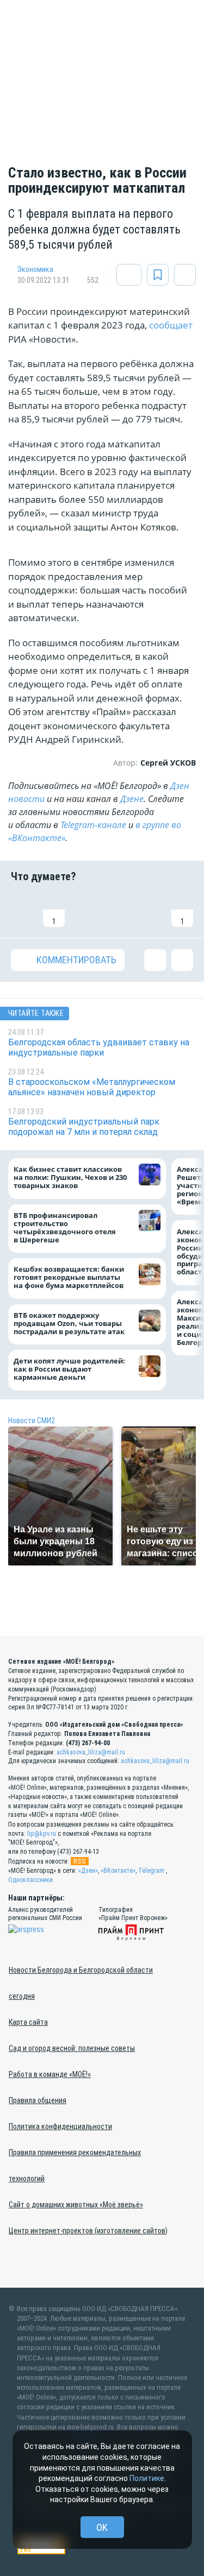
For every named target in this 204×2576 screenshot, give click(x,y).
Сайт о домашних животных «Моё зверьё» (76, 2205)
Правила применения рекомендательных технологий (75, 2165)
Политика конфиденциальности (60, 2126)
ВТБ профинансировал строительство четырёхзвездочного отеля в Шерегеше (65, 1228)
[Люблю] (86, 910)
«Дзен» (88, 1871)
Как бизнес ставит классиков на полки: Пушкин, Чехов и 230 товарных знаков (70, 1178)
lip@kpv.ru (42, 1834)
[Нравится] (22, 910)
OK (102, 2527)
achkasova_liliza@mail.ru (91, 1752)
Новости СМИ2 (32, 1420)
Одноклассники (30, 1880)
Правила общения (38, 2100)
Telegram (151, 1871)
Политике (147, 2478)
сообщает (171, 325)
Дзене (132, 799)
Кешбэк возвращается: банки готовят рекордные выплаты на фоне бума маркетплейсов (69, 1278)
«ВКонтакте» (118, 1871)
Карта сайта (28, 2022)
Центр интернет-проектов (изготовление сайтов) (88, 2231)
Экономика (35, 269)
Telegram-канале (93, 825)
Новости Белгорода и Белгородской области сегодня (81, 1983)
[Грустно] (150, 910)
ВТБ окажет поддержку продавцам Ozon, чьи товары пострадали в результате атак (69, 1324)
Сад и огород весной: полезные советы (72, 2048)
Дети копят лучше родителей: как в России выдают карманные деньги (69, 1370)
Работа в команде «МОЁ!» (50, 2074)
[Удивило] (118, 910)
